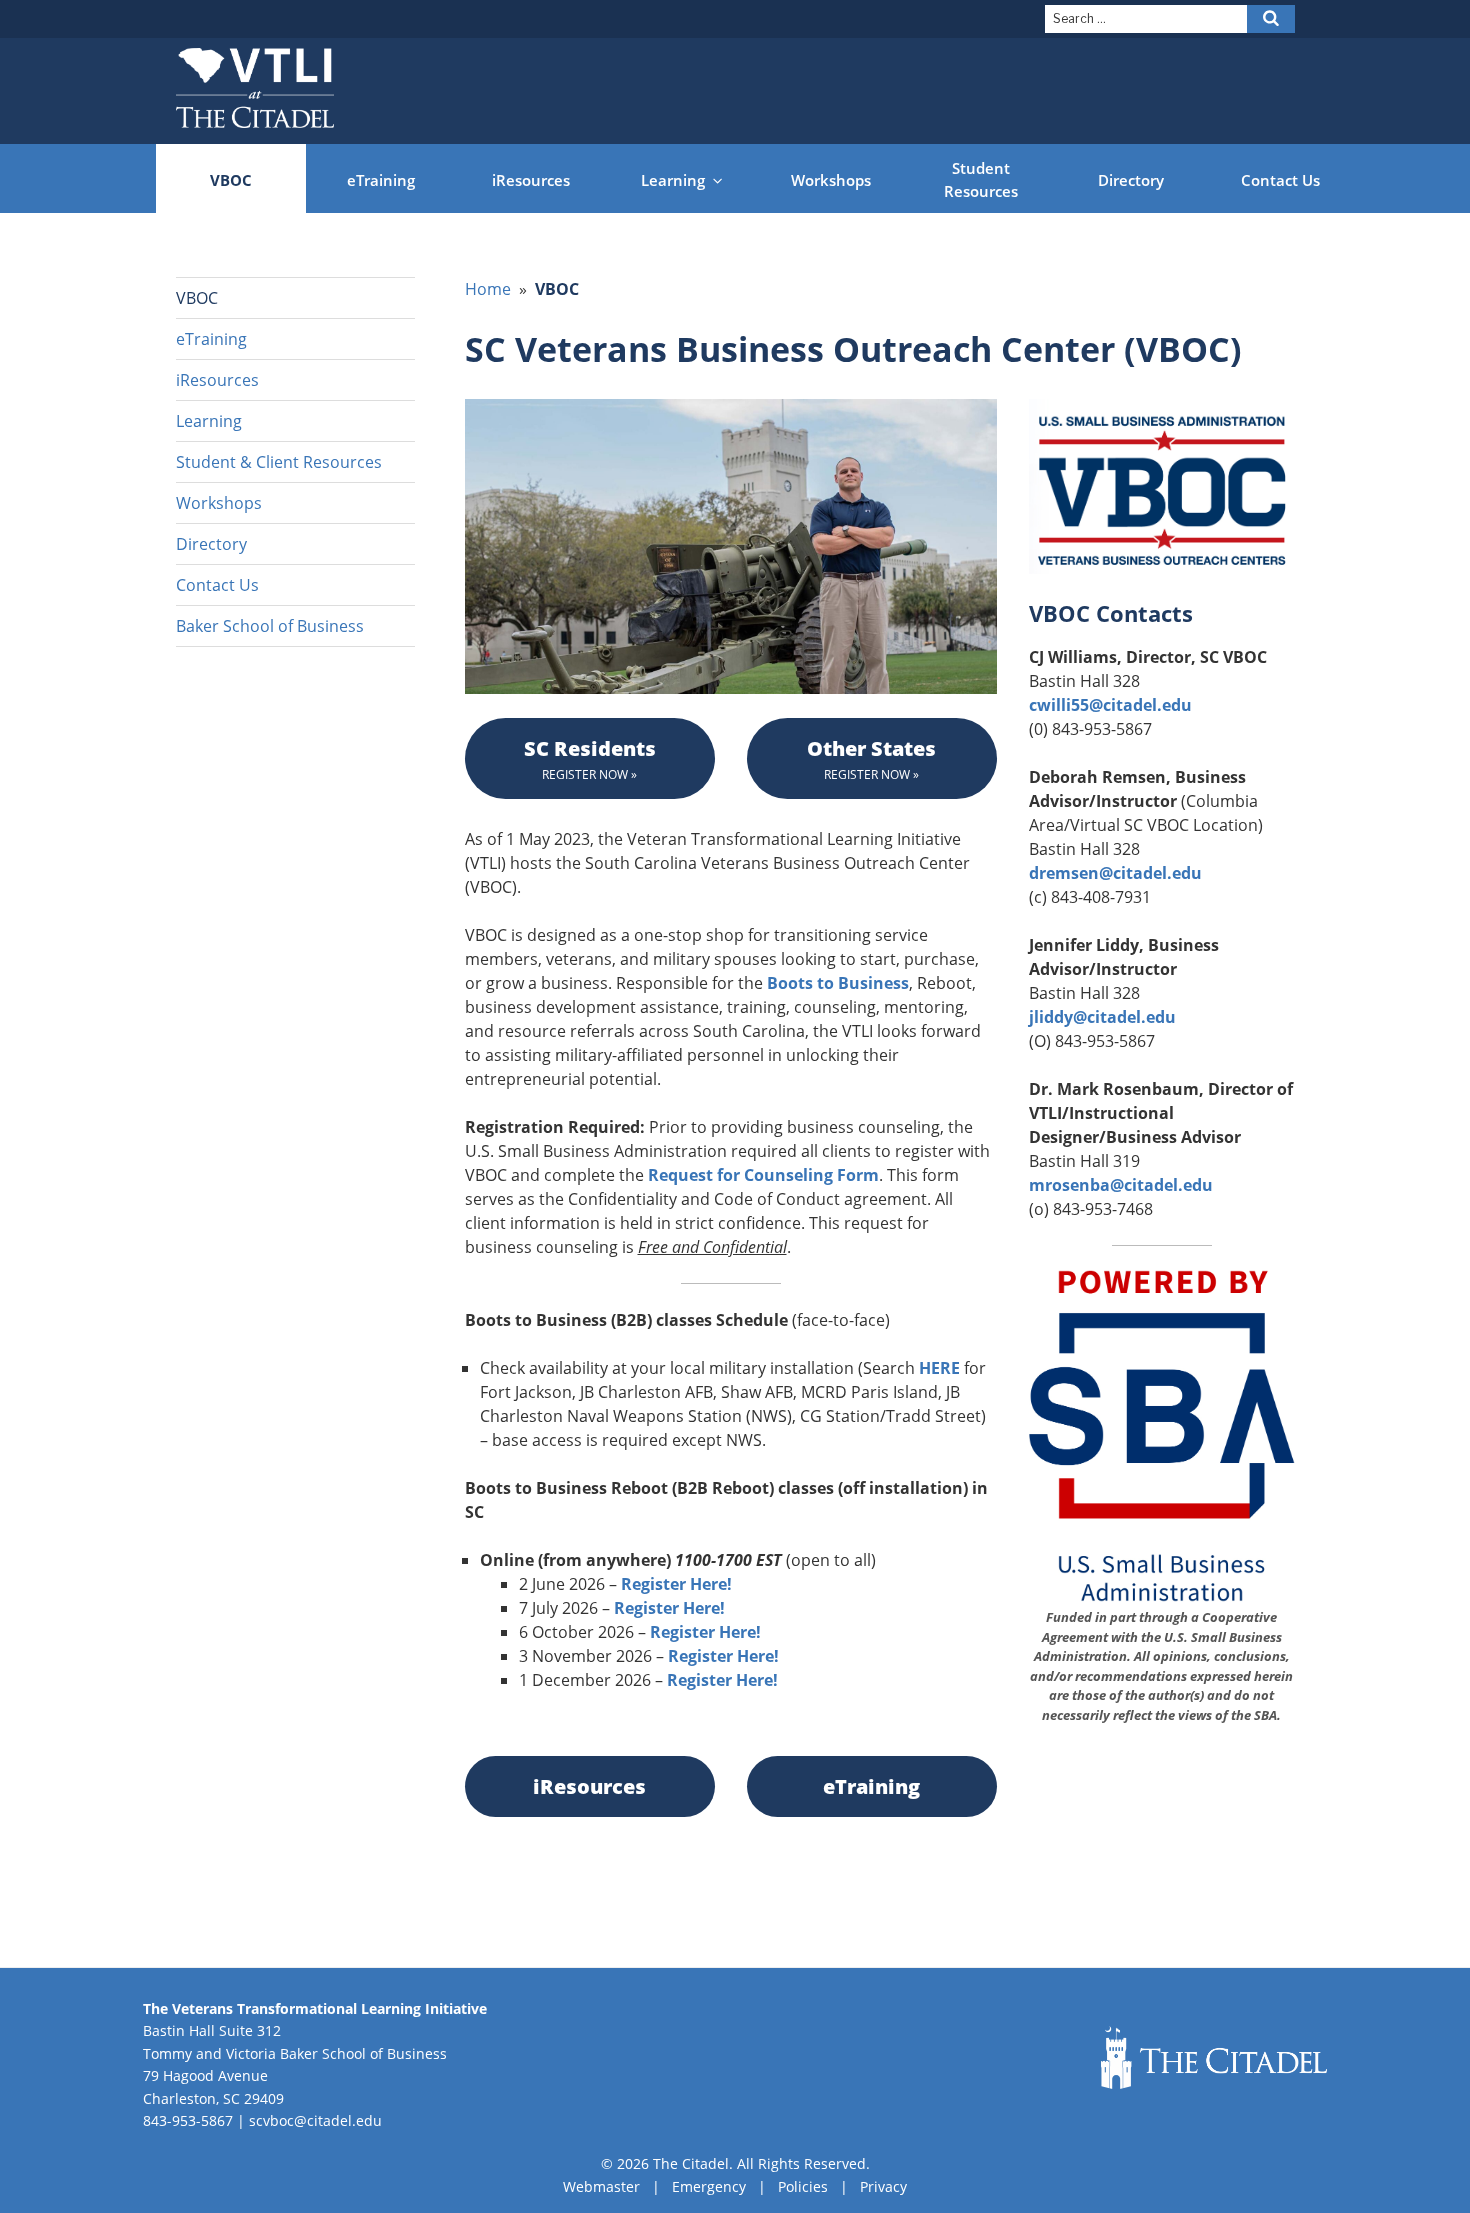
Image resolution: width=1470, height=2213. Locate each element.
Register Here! (676, 1584)
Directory (1131, 180)
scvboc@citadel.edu (315, 2120)
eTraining (381, 180)
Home (488, 289)
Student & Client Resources (279, 462)
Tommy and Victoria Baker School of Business (295, 2053)
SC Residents (590, 759)
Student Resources (981, 180)
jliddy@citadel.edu (1102, 1017)
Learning (673, 180)
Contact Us (1280, 180)
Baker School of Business (270, 626)
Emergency (709, 2186)
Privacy (883, 2186)
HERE (939, 1368)
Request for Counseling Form (763, 1175)
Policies (803, 2186)
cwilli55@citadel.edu (1110, 705)
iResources (531, 180)
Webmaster (601, 2186)
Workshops (831, 180)
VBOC (231, 180)
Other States (871, 759)
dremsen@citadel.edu (1115, 873)
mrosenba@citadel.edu (1121, 1185)
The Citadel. (693, 2163)
